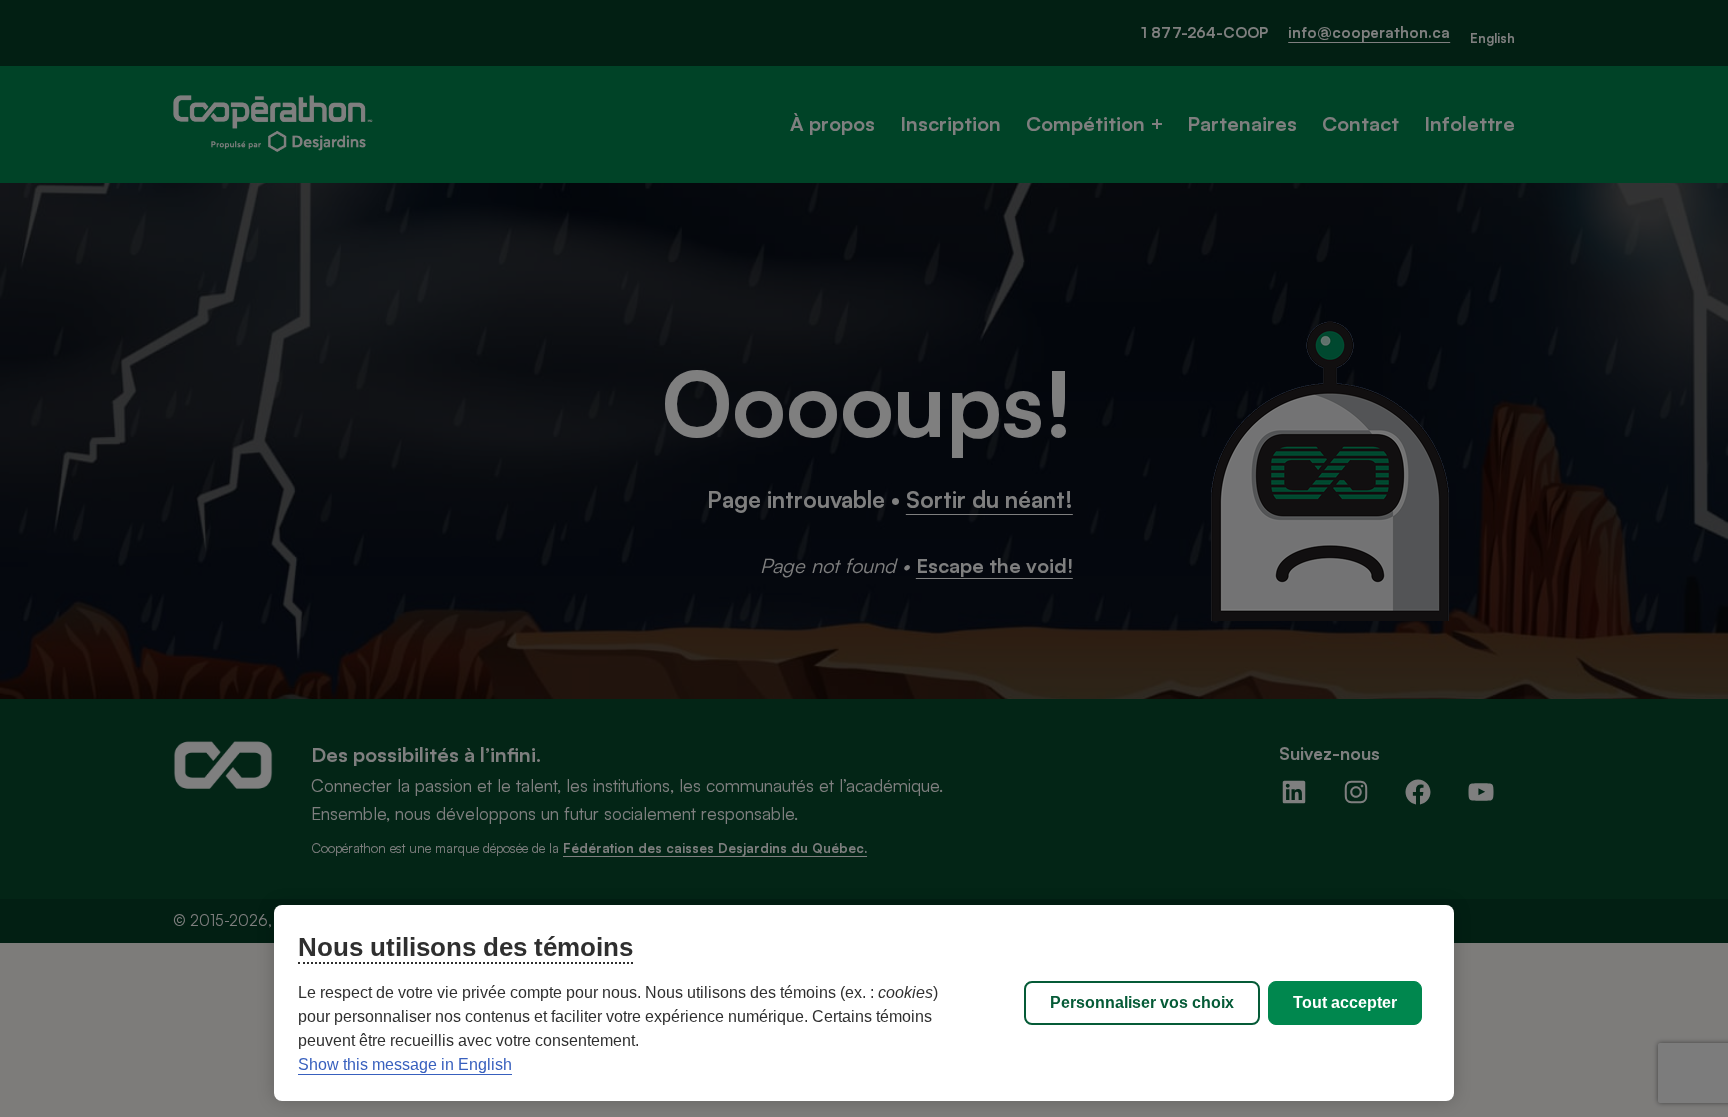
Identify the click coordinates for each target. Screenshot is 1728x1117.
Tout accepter (1345, 1002)
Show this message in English (405, 1064)
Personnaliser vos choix (1142, 1002)
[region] (864, 1003)
